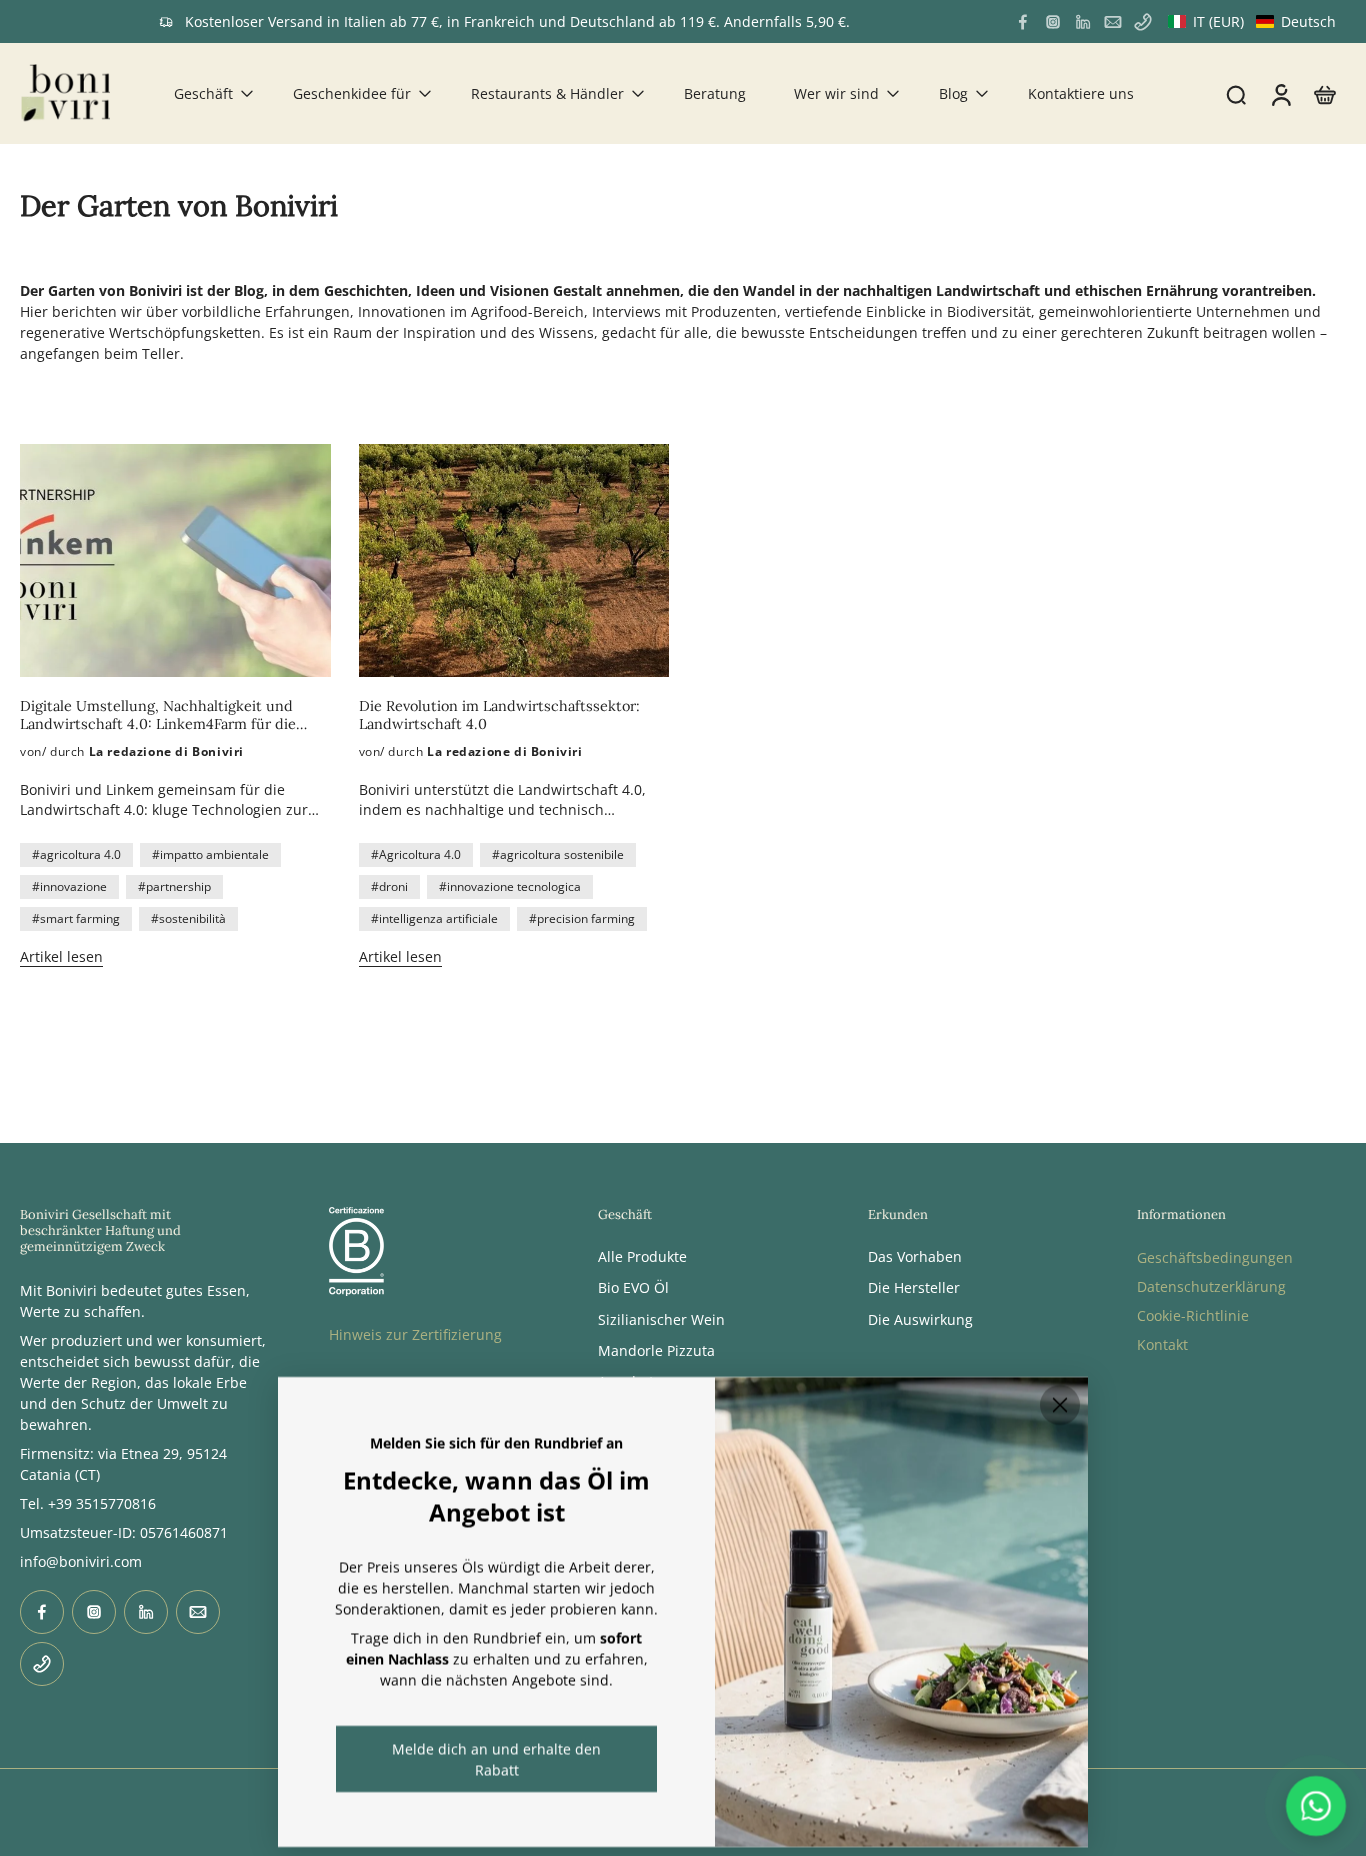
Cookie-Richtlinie (1193, 1315)
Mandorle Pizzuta (656, 1350)
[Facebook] (1023, 22)
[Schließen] (1060, 1405)
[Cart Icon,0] (1324, 93)
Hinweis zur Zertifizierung (415, 1334)
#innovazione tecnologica (510, 886)
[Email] (1113, 22)
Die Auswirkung (920, 1319)
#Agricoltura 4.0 (416, 854)
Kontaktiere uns (1081, 93)
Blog (953, 93)
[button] (1252, 21)
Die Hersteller (914, 1288)
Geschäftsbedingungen (1215, 1257)
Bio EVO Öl (633, 1288)
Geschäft (203, 93)
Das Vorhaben (915, 1256)
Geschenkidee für (352, 93)
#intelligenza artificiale (434, 918)
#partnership (174, 886)
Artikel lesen (61, 956)
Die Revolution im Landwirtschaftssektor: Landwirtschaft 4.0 (499, 715)
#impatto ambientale (210, 854)
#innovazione (69, 886)
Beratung (715, 93)
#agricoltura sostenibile (558, 854)
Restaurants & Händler (547, 93)
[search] (1236, 94)
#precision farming (582, 918)
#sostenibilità (188, 918)
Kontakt (1162, 1344)
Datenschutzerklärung (1211, 1286)
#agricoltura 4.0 (76, 854)
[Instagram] (1053, 22)
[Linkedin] (1083, 22)
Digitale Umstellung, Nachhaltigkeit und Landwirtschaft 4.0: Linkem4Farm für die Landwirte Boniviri (158, 715)
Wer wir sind (836, 93)
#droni (389, 886)
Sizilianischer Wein (661, 1319)
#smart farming (76, 918)
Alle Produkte (642, 1256)
